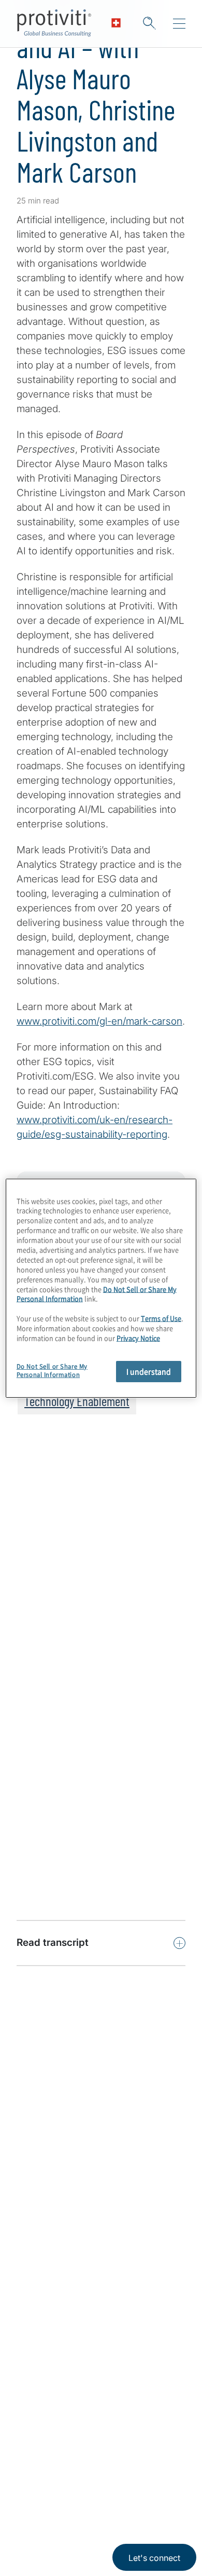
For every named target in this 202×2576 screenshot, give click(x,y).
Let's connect (154, 2558)
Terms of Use (91, 2507)
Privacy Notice (39, 2507)
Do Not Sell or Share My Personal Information (52, 1371)
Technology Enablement (77, 1401)
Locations (38, 2317)
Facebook (78, 2457)
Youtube (104, 2457)
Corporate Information (153, 2507)
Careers (34, 2228)
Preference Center (57, 2346)
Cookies (33, 2538)
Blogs (130, 2457)
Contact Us (41, 2258)
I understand (149, 1371)
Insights (34, 2287)
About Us (37, 2198)
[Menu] (179, 24)
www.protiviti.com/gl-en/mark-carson (99, 1021)
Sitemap (34, 2376)
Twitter (52, 2457)
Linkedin (26, 2457)
